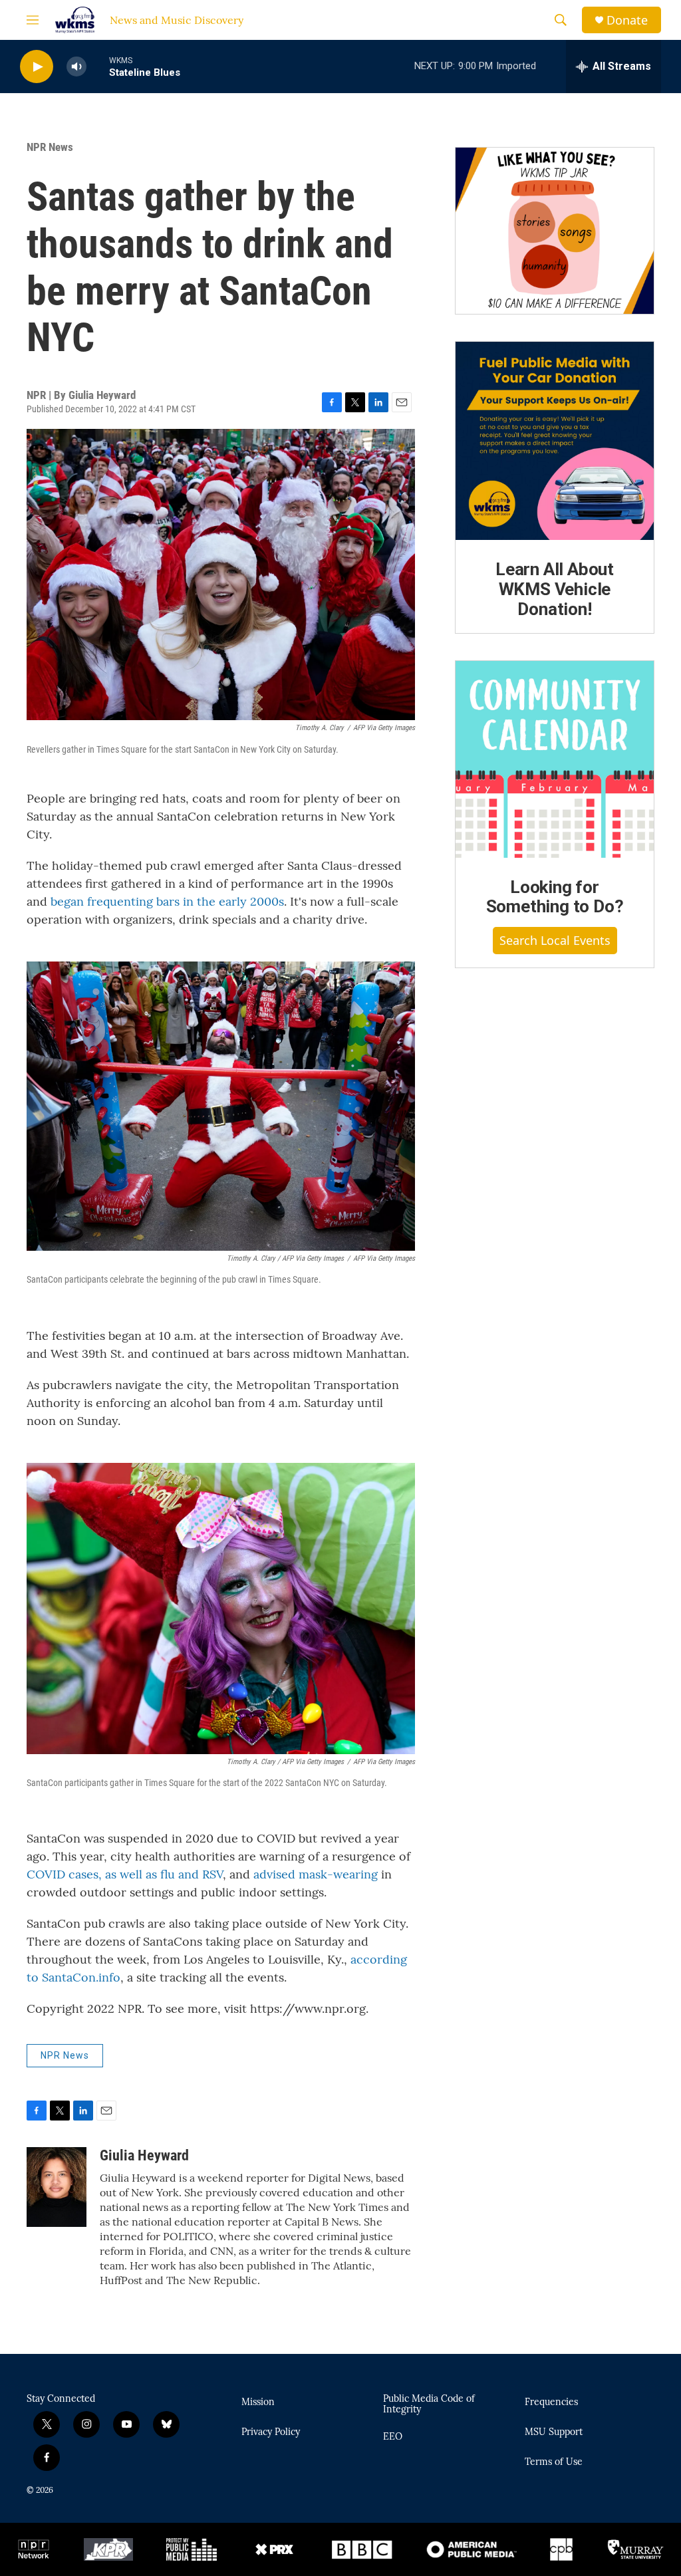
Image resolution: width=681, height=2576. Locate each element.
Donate (627, 20)
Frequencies (551, 2402)
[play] (37, 67)
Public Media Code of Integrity (429, 2404)
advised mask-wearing (316, 1874)
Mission (258, 2402)
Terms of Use (554, 2462)
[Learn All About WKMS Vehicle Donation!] (555, 441)
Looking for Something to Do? (555, 897)
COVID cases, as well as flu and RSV (125, 1874)
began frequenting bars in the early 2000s (167, 901)
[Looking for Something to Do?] (555, 759)
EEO (393, 2437)
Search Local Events (555, 940)
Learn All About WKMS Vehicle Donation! (555, 589)
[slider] (98, 66)
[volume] (76, 67)
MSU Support (554, 2432)
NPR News (50, 147)
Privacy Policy (271, 2432)
